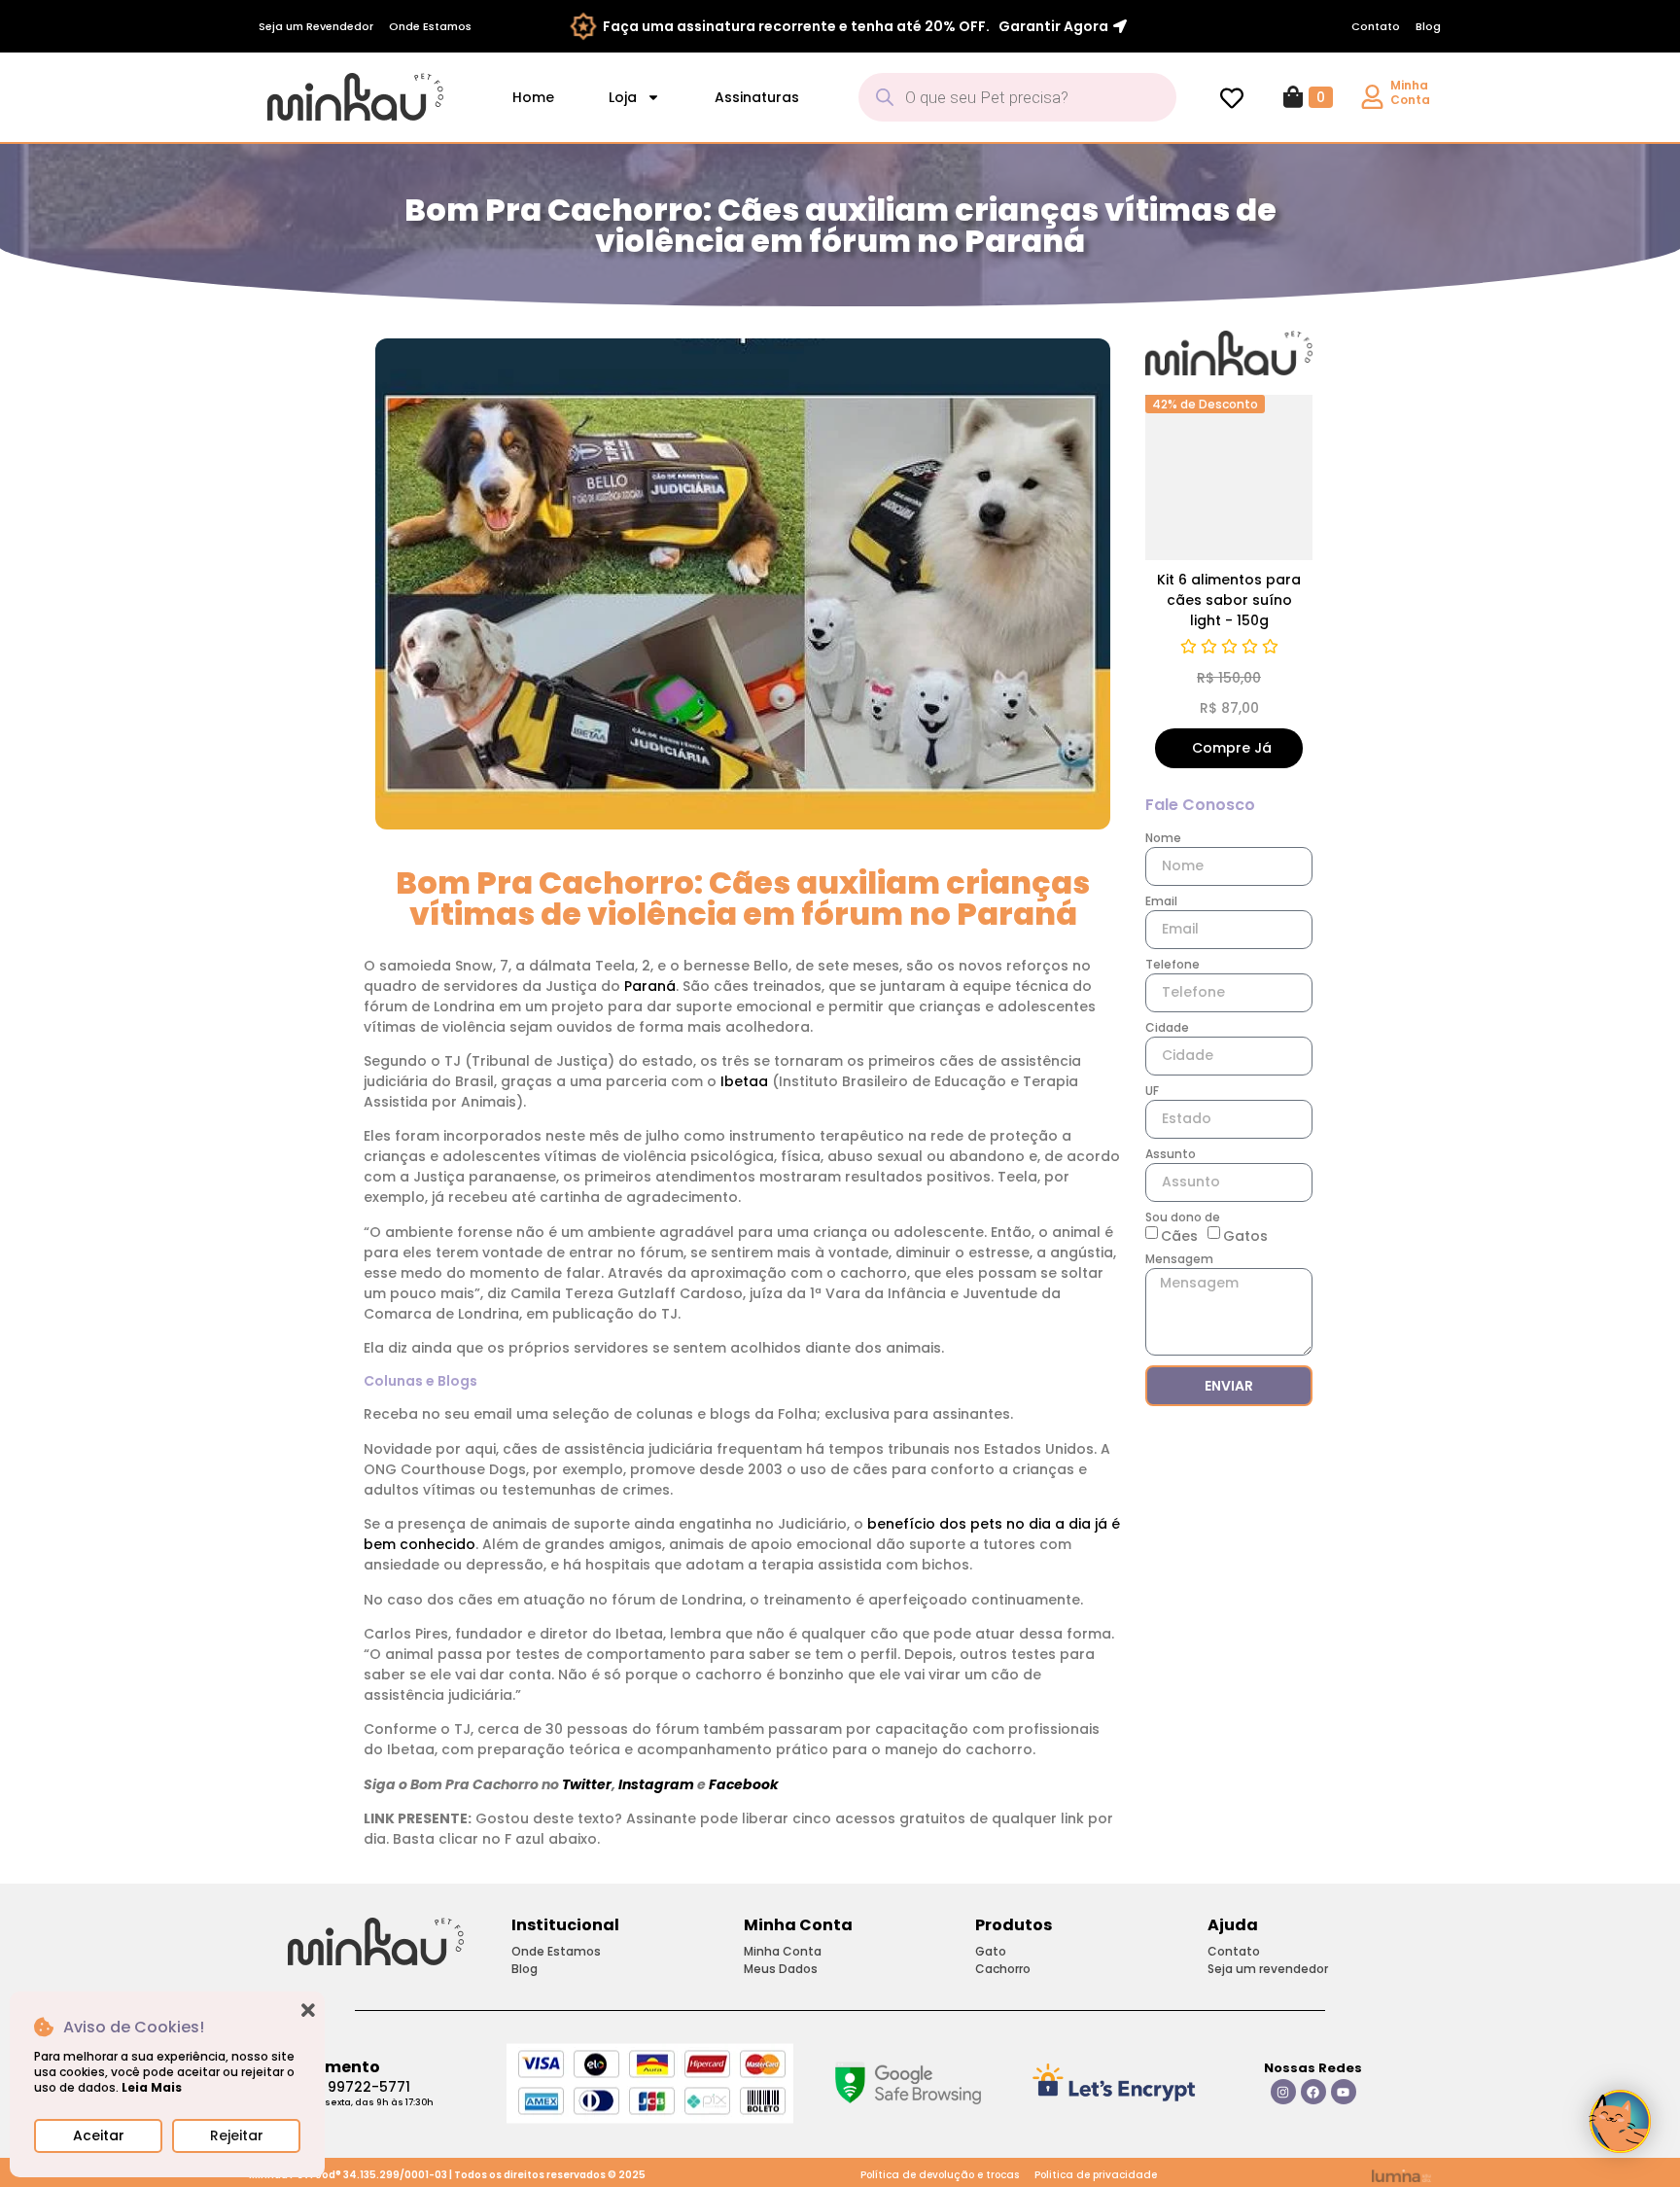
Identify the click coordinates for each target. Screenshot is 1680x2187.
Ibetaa (746, 1081)
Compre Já (1160, 748)
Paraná (650, 986)
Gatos (1245, 1235)
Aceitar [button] (99, 2135)
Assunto (1171, 1155)
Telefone (1172, 966)
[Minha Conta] (1372, 97)
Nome (1163, 839)
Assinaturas (757, 97)
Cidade (1167, 1029)
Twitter (587, 1784)
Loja (623, 97)
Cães (1179, 1235)
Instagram (658, 1784)
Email (1161, 902)
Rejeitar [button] (237, 2135)
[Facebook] (1313, 2092)
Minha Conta (1410, 92)
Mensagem (1179, 1260)
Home (533, 97)
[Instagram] (1283, 2092)
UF (1152, 1092)
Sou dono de (1183, 1218)
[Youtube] (1344, 2092)
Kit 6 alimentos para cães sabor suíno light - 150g (1157, 600)
